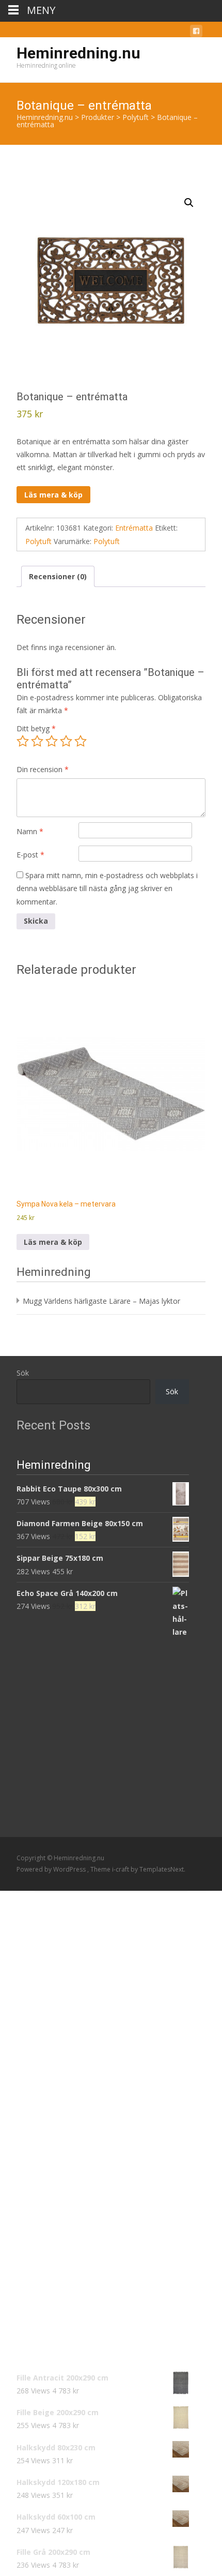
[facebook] (196, 33)
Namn (30, 831)
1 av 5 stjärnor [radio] (23, 741)
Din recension (43, 769)
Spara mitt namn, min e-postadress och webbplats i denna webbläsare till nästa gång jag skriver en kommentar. (107, 888)
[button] (189, 203)
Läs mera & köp (53, 495)
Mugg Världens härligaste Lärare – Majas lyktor (101, 1301)
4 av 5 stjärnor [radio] (66, 741)
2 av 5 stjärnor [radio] (37, 741)
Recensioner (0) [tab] (58, 576)
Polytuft (38, 541)
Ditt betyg (36, 728)
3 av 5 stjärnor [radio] (52, 741)
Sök (23, 1373)
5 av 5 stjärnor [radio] (81, 741)
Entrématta (134, 528)
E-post (30, 855)
